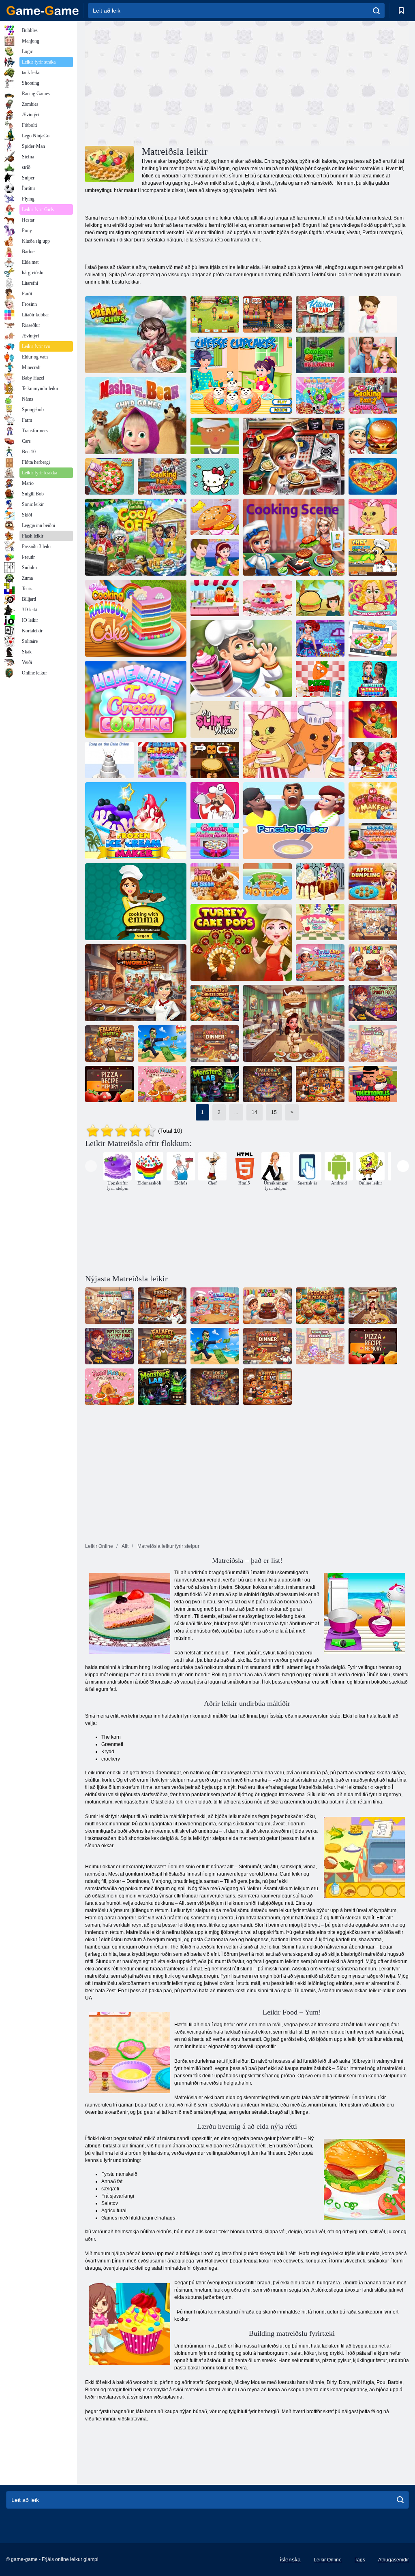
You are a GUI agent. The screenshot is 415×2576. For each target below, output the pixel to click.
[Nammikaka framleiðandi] (215, 841)
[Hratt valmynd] (320, 598)
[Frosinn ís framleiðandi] (136, 821)
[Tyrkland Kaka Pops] (241, 942)
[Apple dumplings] (373, 881)
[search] (376, 11)
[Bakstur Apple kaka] (215, 557)
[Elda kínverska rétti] (215, 1003)
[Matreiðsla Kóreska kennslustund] (373, 841)
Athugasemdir (394, 2560)
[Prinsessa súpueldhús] (373, 598)
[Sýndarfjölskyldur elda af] (136, 537)
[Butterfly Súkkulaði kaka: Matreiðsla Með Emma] (136, 902)
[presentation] (91, 1166)
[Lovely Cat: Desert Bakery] (373, 1044)
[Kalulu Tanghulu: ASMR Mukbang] (320, 395)
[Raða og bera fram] (320, 1084)
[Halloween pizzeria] (215, 760)
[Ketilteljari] (267, 1084)
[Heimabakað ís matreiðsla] (136, 699)
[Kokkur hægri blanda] (373, 557)
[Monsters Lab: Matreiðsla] (215, 1084)
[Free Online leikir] (43, 11)
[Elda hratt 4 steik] (294, 456)
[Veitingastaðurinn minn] (294, 1023)
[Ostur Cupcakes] (241, 375)
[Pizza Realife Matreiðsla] (109, 476)
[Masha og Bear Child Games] (136, 416)
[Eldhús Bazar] (320, 314)
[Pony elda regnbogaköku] (136, 618)
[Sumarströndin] (162, 1044)
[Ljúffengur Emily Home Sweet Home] (215, 314)
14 (255, 1112)
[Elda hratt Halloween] (320, 355)
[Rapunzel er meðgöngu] (373, 355)
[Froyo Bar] (373, 314)
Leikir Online (328, 2560)
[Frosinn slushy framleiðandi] (162, 760)
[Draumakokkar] (136, 335)
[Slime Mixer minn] (215, 719)
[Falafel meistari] (109, 1044)
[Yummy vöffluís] (215, 881)
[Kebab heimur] (136, 983)
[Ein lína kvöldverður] (215, 1044)
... (236, 1112)
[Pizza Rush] (320, 679)
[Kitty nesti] (215, 476)
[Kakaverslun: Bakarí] (241, 659)
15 (274, 1112)
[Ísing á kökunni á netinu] (109, 760)
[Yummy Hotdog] (267, 881)
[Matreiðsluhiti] (373, 436)
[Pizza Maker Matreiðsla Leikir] (373, 476)
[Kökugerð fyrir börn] (373, 963)
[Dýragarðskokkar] (294, 740)
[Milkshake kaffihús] (320, 922)
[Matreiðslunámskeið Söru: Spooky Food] (373, 1003)
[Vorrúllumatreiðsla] (373, 719)
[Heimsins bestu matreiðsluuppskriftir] (215, 800)
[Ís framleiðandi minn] (373, 800)
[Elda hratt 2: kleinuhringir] (373, 395)
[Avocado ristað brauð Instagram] (373, 638)
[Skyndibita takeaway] (215, 436)
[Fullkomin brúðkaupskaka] (267, 598)
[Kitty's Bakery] (373, 517)
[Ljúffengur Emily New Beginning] (267, 314)
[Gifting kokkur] (320, 638)
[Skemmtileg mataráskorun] (373, 760)
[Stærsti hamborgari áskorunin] (215, 517)
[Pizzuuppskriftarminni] (109, 1084)
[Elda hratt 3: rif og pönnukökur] (162, 476)
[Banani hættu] (320, 881)
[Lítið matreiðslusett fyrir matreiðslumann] (320, 963)
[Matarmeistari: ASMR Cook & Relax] (162, 1084)
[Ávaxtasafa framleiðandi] (215, 598)
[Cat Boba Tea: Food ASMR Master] (373, 922)
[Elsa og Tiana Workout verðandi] (373, 679)
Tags (360, 2560)
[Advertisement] (166, 82)
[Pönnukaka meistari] (294, 821)
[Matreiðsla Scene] (294, 537)
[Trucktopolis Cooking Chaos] (373, 1084)
